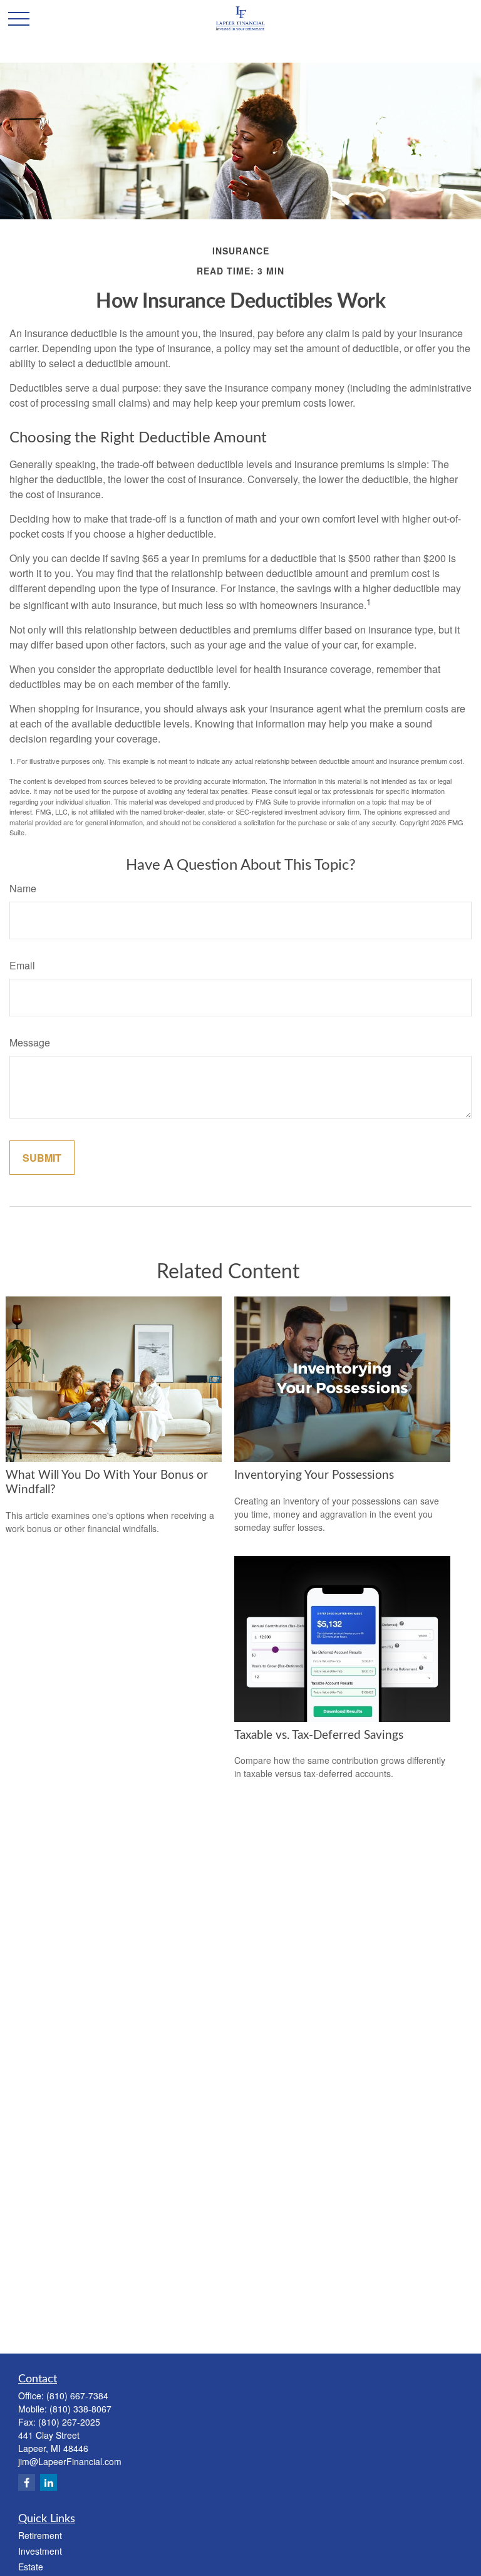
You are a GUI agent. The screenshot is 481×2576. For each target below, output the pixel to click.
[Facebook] (27, 2482)
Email (22, 965)
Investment (40, 2551)
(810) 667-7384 (77, 2396)
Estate (31, 2567)
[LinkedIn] (49, 2482)
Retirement (40, 2535)
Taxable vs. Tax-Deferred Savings (319, 1735)
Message (30, 1042)
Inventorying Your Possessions (314, 1475)
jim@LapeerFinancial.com (70, 2461)
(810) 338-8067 (80, 2409)
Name (23, 888)
